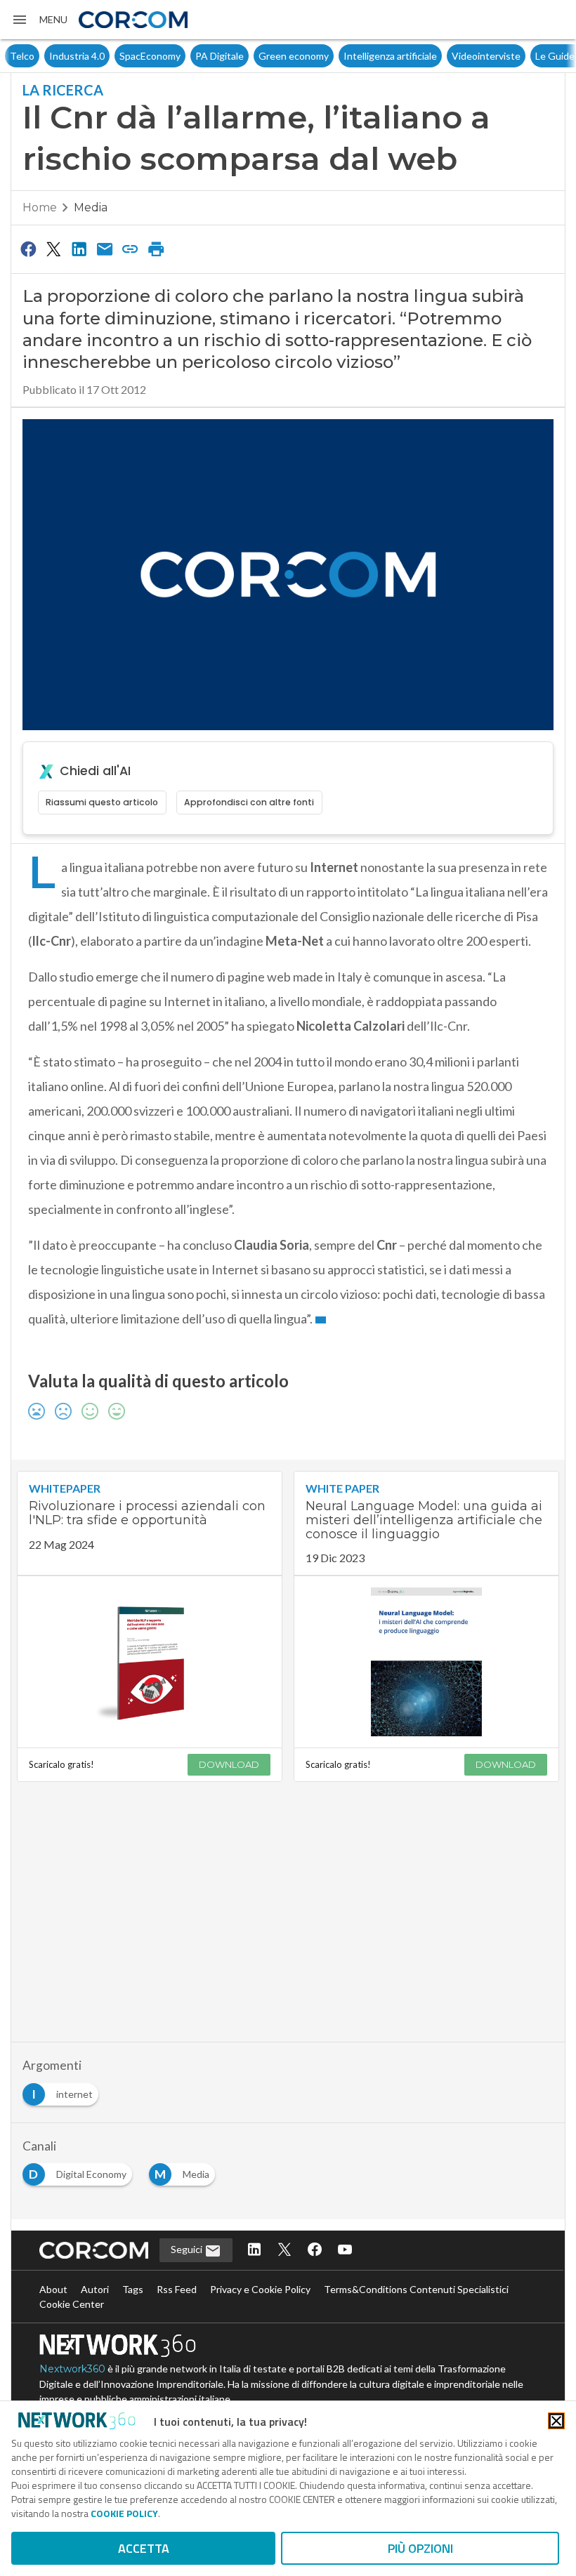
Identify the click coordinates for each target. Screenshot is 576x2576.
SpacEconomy (150, 56)
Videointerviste (486, 56)
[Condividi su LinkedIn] (79, 249)
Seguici (188, 2249)
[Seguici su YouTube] (345, 2251)
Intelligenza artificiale (390, 56)
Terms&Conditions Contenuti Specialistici (416, 2289)
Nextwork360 (72, 2369)
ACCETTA (144, 2548)
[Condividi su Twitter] (53, 249)
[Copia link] (131, 249)
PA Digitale (220, 56)
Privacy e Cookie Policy (260, 2289)
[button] (39, 20)
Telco (22, 56)
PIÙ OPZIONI (420, 2548)
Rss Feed (177, 2289)
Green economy (294, 56)
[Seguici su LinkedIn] (254, 2251)
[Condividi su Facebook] (28, 249)
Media (91, 207)
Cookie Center (72, 2304)
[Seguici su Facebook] (315, 2251)
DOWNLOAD (229, 1764)
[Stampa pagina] (156, 249)
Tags (133, 2289)
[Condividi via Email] (105, 249)
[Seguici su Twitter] (284, 2251)
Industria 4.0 (77, 56)
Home (40, 207)
